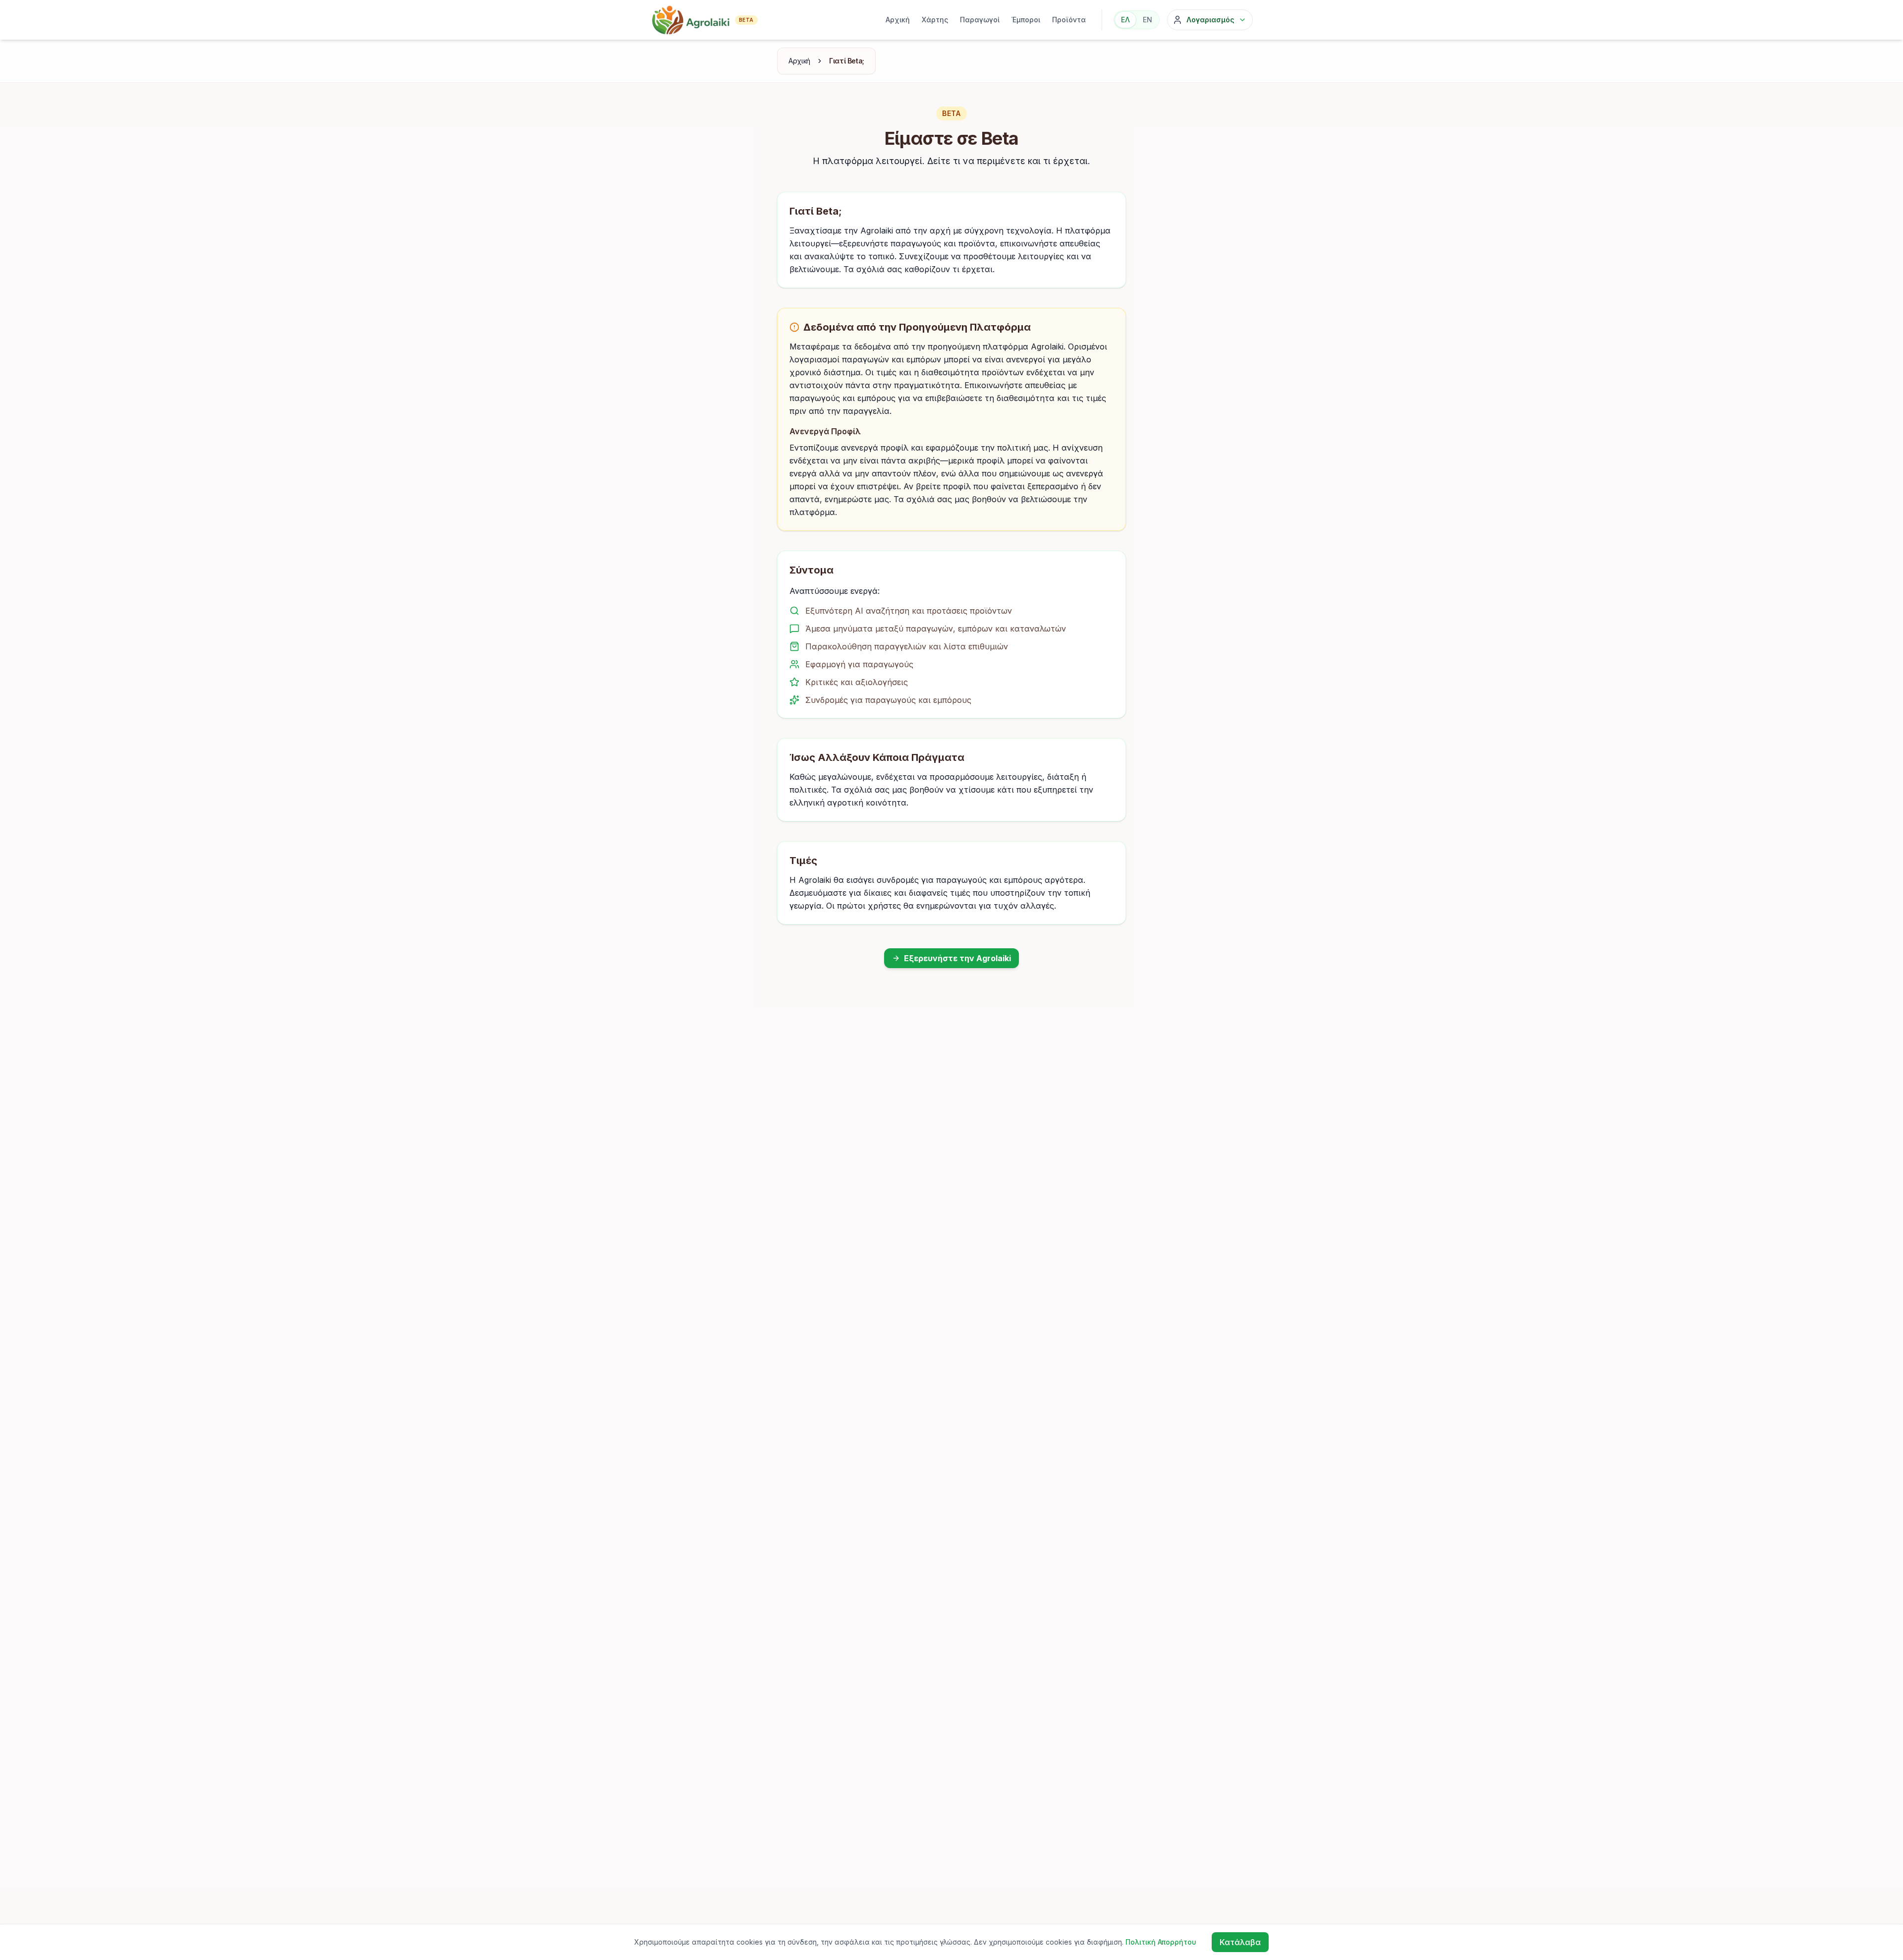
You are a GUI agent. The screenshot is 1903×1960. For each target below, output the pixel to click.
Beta (746, 20)
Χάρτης (935, 20)
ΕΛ (1125, 20)
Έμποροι (1026, 20)
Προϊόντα (1069, 20)
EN (1147, 20)
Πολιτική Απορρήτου (1161, 1942)
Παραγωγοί (980, 20)
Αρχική (898, 20)
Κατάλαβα (1240, 1942)
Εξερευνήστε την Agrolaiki (957, 958)
